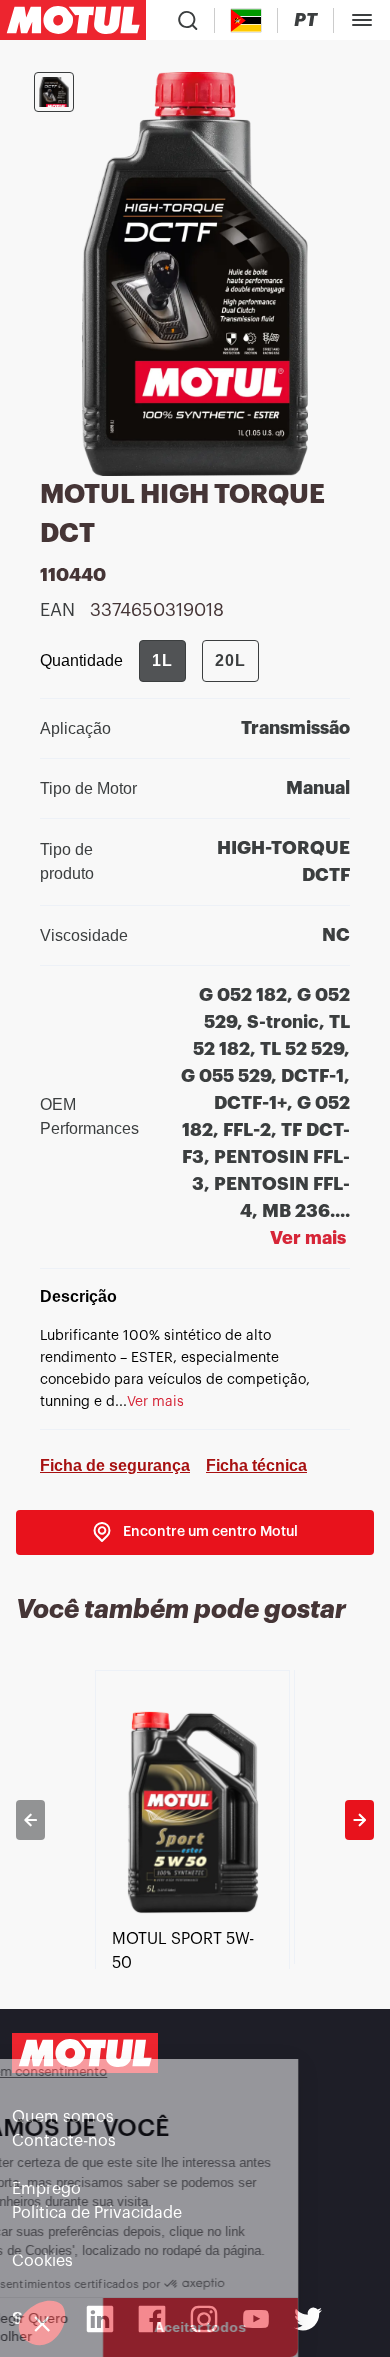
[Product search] (188, 20)
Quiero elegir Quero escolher (97, 2327)
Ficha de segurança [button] (115, 1465)
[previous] (30, 1820)
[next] (359, 1820)
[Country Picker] (246, 20)
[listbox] (194, 1819)
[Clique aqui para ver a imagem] (54, 92)
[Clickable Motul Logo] (73, 20)
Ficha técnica (256, 1465)
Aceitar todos (293, 2327)
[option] (194, 1819)
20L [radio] (230, 660)
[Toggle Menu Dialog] (362, 20)
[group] (199, 661)
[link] (195, 1532)
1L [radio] (162, 660)
